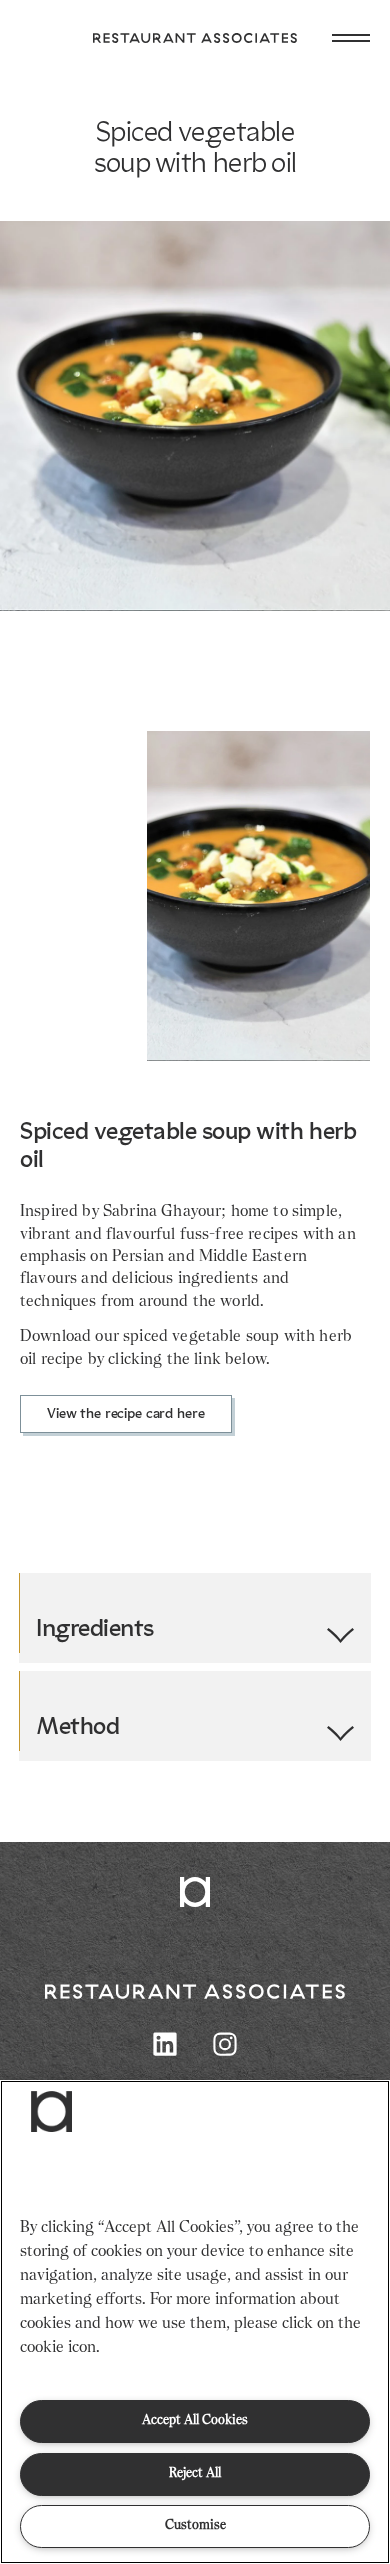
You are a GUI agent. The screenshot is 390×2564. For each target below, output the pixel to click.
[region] (195, 2322)
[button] (52, 2112)
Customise (195, 2525)
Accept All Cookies (195, 2420)
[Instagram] (225, 2044)
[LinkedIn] (165, 2044)
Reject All (195, 2473)
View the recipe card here (126, 1414)
